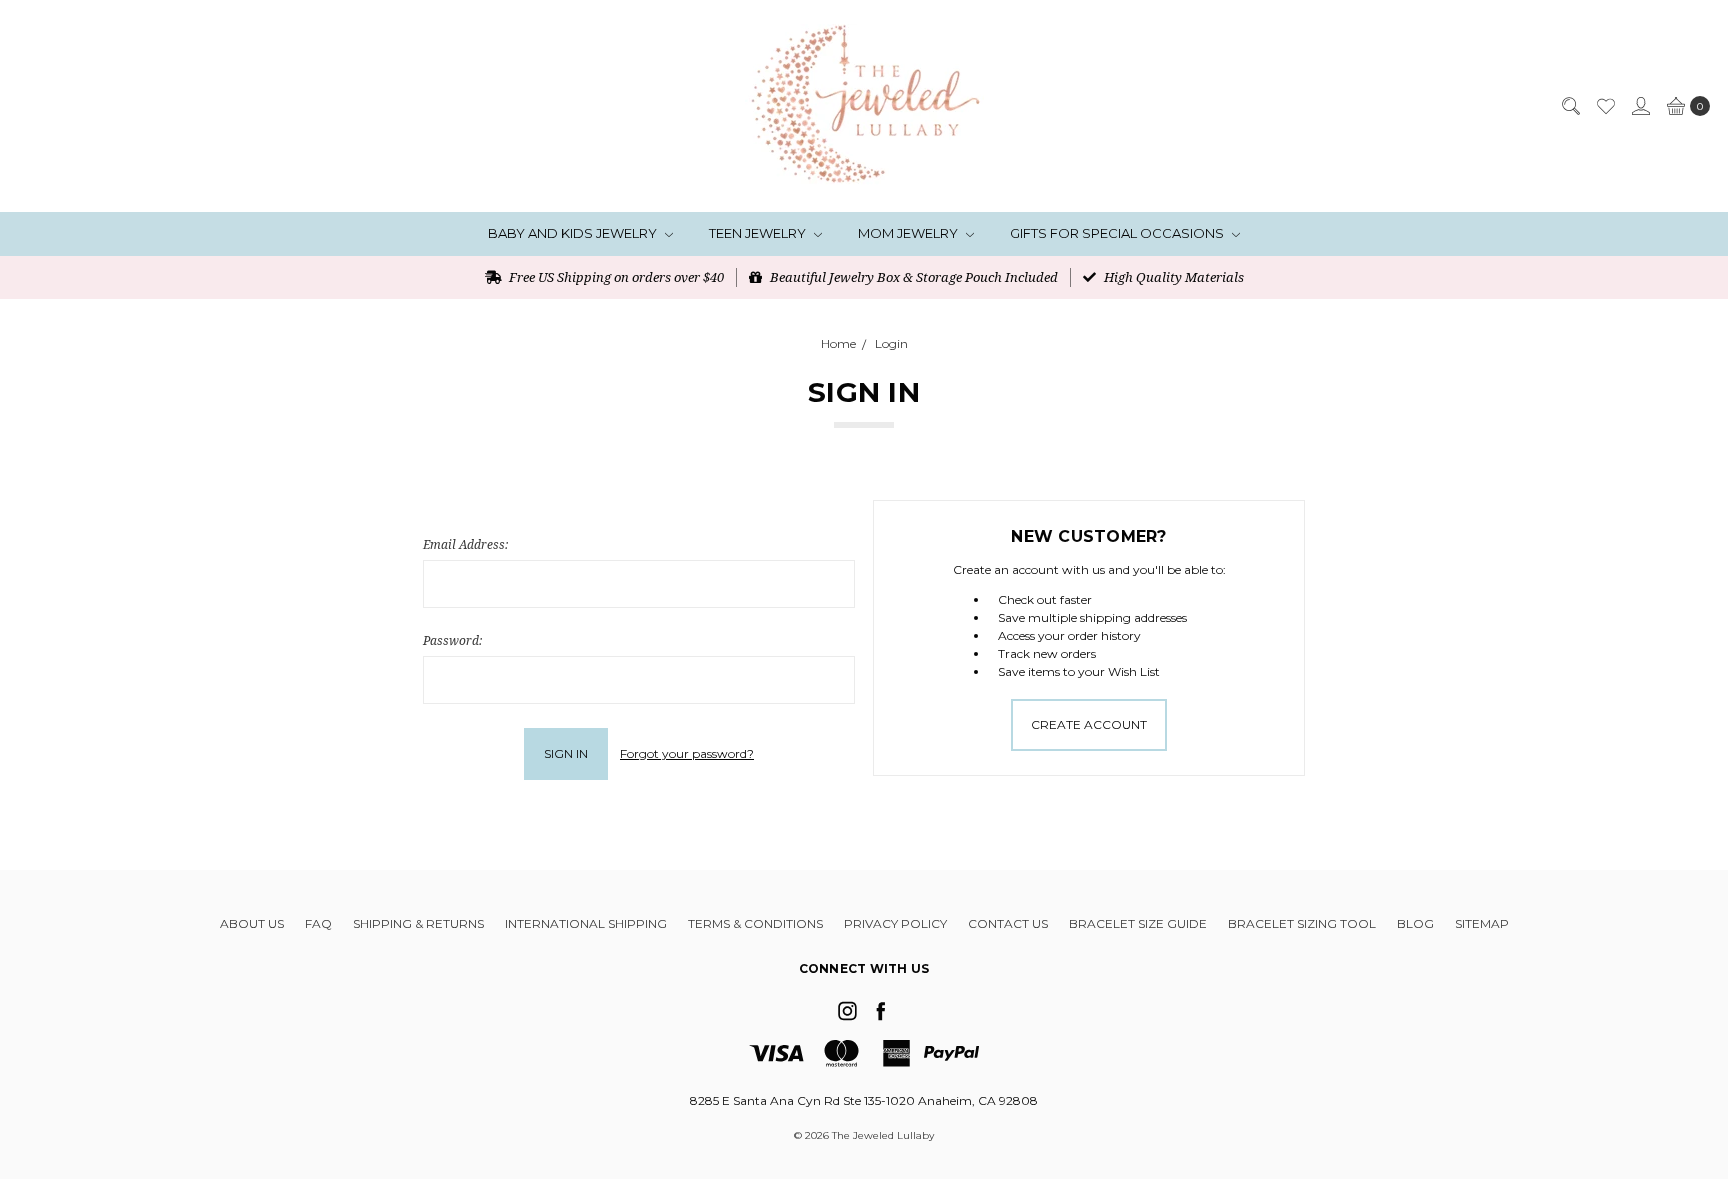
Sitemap (1482, 923)
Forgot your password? (687, 753)
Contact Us (1008, 923)
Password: (452, 640)
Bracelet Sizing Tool (1302, 923)
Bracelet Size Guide (1138, 923)
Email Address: (465, 544)
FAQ (318, 923)
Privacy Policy (895, 923)
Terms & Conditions (755, 923)
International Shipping (586, 923)
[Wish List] (1605, 106)
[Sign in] (1640, 106)
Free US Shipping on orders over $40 (615, 277)
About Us (252, 923)
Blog (1415, 923)
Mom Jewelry (909, 233)
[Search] (1570, 106)
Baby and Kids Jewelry (574, 233)
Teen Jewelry (759, 233)
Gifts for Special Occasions (1118, 233)
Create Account (1089, 724)
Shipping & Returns (418, 923)
